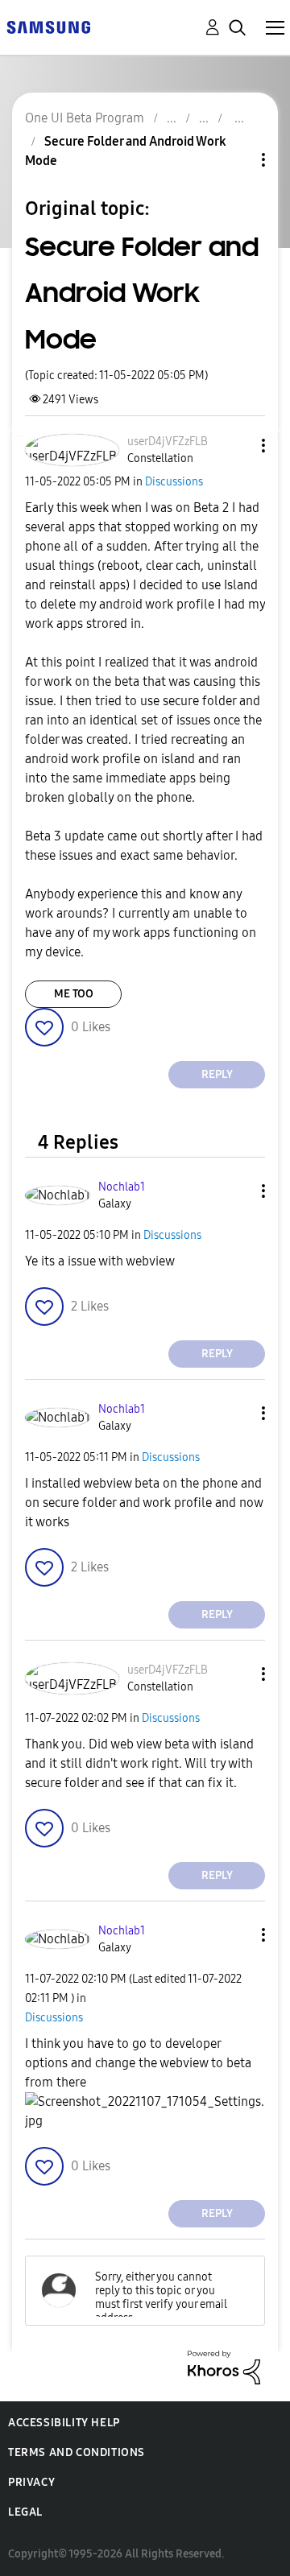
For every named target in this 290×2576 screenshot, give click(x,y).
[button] (237, 446)
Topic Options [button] (236, 160)
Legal (25, 2512)
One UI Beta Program (85, 118)
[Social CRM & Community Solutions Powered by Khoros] (224, 2366)
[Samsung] (48, 26)
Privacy (31, 2482)
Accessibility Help (64, 2423)
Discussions (174, 482)
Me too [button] (74, 994)
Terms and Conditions (77, 2452)
